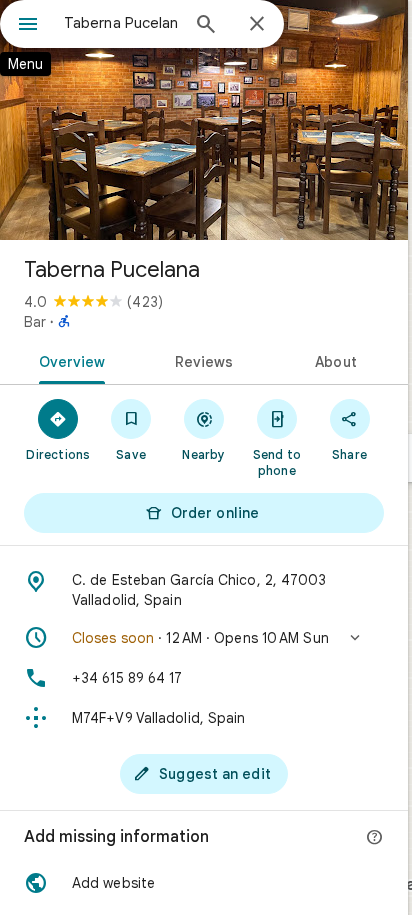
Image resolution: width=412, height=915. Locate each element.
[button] (204, 638)
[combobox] (121, 23)
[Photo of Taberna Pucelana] (204, 120)
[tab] (68, 360)
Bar (35, 322)
